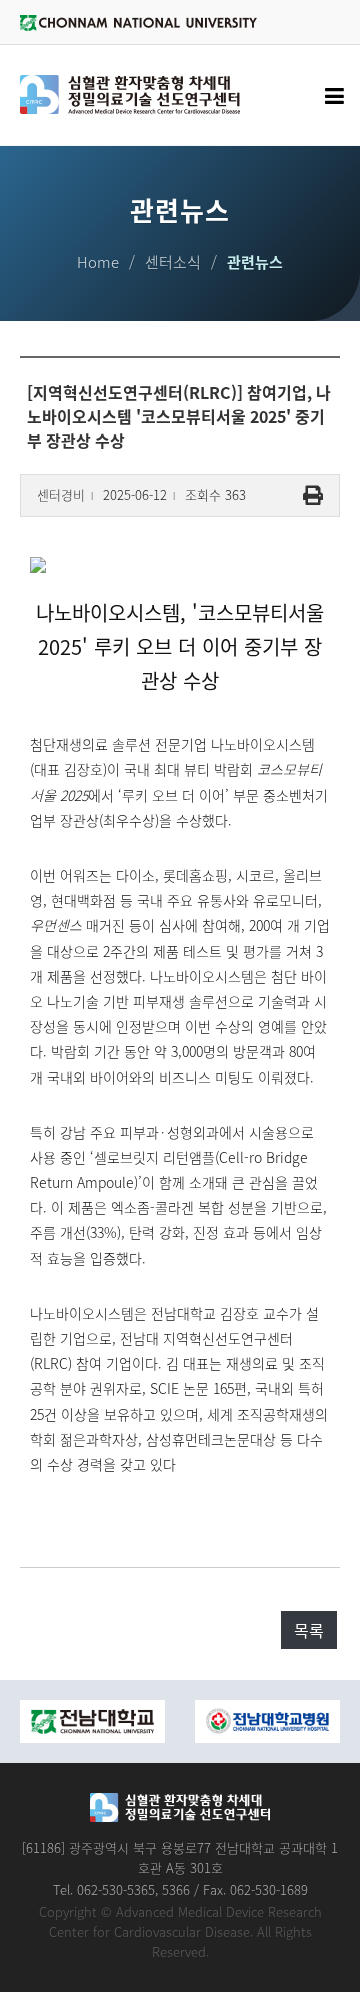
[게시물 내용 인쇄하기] (313, 495)
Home (98, 262)
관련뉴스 (255, 262)
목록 (309, 1630)
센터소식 (173, 262)
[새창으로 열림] (189, 1722)
